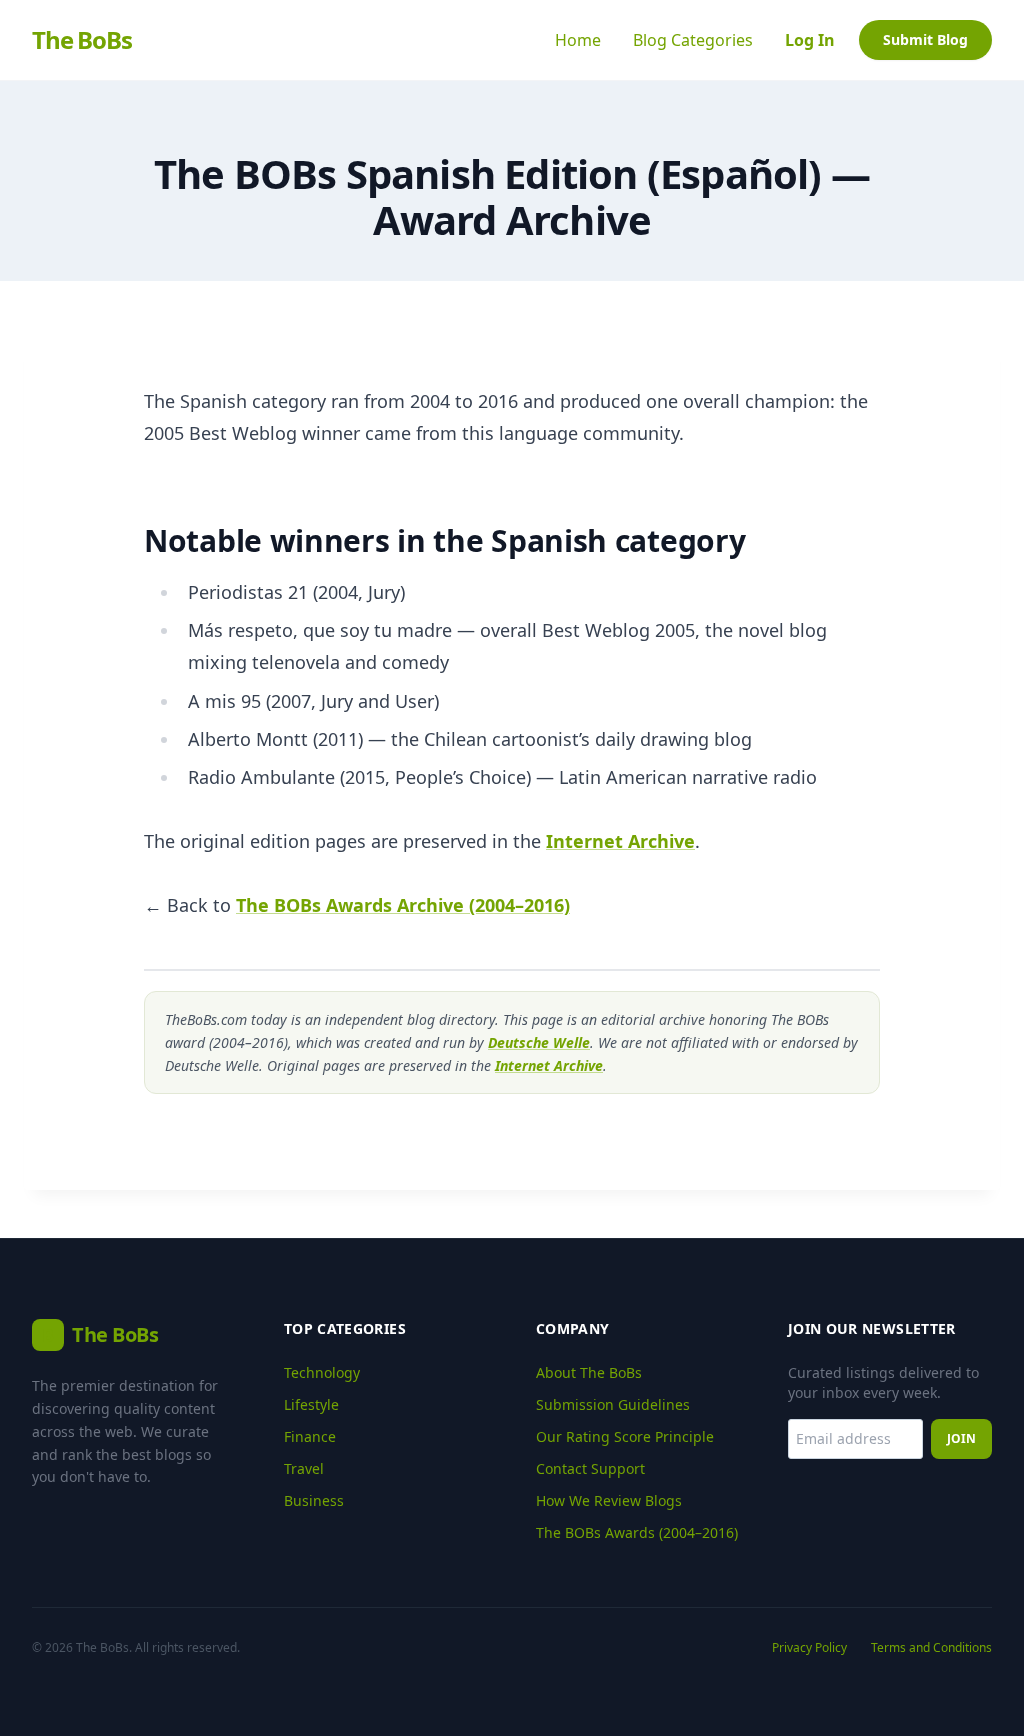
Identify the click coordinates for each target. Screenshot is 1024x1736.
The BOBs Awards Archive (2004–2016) (403, 905)
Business (314, 1500)
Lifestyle (311, 1404)
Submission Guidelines (613, 1404)
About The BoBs (589, 1372)
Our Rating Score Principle (625, 1436)
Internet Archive (620, 841)
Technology (322, 1372)
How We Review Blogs (609, 1500)
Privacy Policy (809, 1648)
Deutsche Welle (539, 1042)
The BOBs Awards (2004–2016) (637, 1532)
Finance (310, 1436)
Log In (810, 40)
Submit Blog (925, 39)
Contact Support (590, 1468)
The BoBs (81, 40)
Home (578, 40)
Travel (304, 1468)
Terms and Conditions (931, 1648)
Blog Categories (693, 40)
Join (961, 1438)
